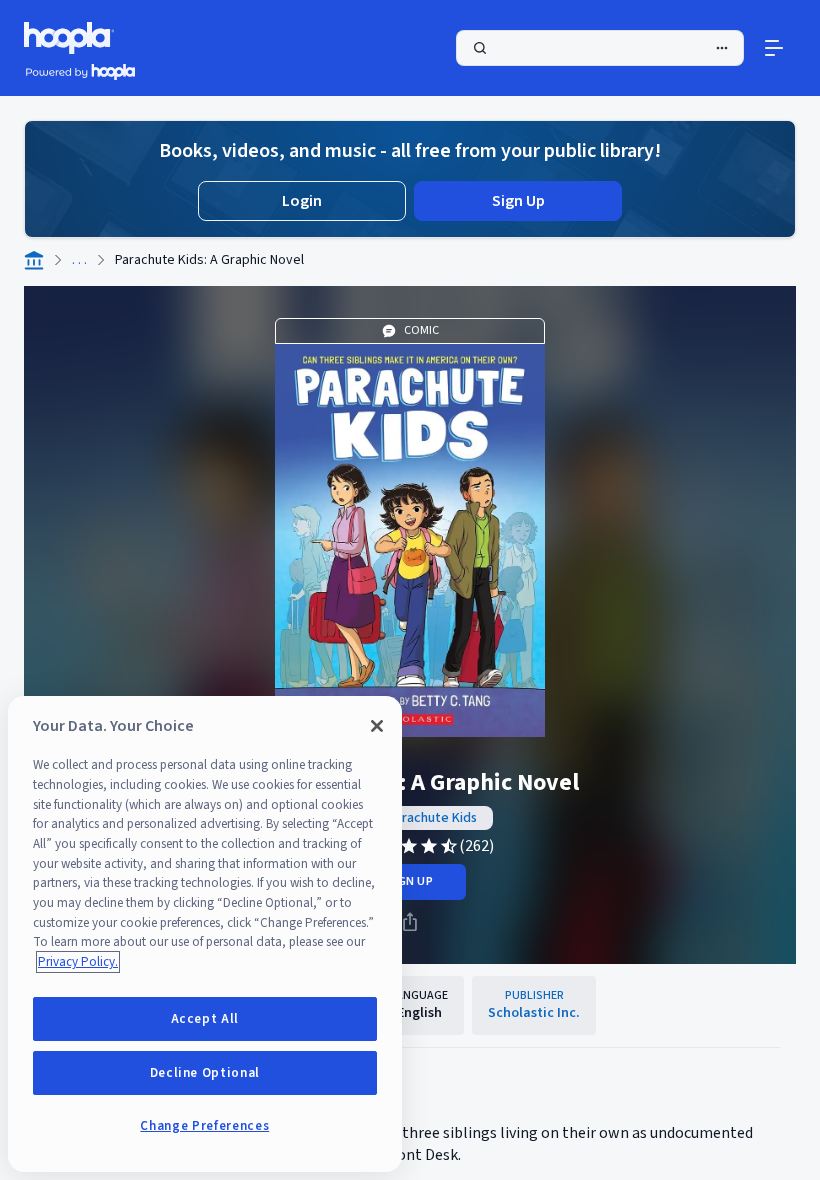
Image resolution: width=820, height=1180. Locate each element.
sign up (409, 881)
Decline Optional (205, 1073)
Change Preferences (204, 1126)
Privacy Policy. (78, 962)
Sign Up (518, 201)
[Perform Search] (600, 48)
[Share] (410, 922)
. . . (79, 260)
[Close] (377, 726)
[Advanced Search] (722, 48)
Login (302, 201)
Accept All (205, 1019)
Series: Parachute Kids (410, 818)
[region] (205, 934)
